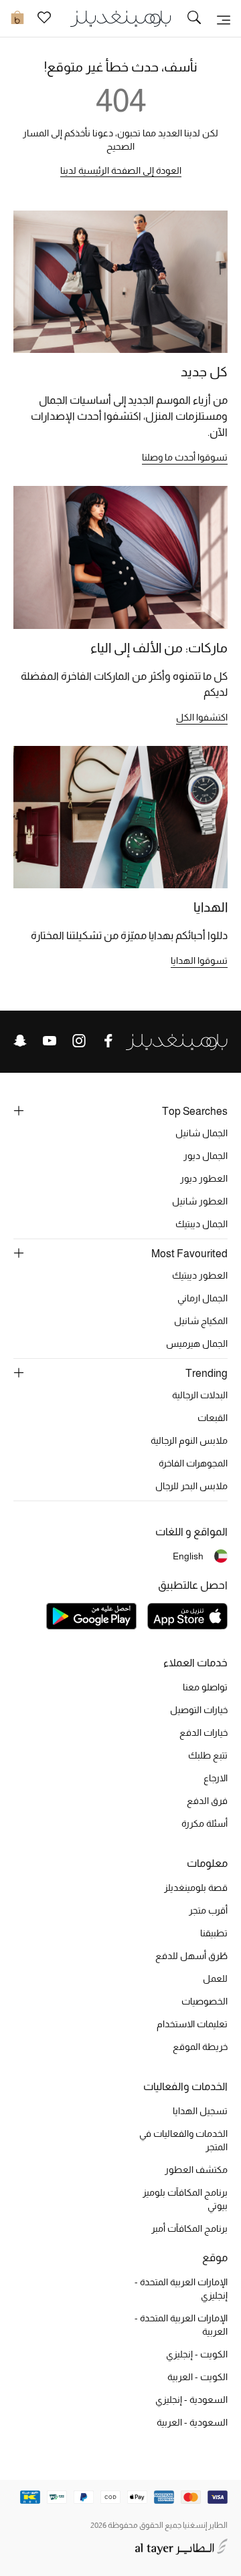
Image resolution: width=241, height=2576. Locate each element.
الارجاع (216, 1778)
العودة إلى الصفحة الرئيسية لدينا (121, 170)
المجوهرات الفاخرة (193, 1463)
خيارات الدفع (204, 1732)
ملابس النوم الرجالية (189, 1440)
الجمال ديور (206, 1156)
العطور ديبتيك (200, 1275)
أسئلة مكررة (205, 1823)
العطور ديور (204, 1178)
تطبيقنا (214, 1933)
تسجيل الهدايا (200, 2111)
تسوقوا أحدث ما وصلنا (185, 457)
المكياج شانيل (201, 1321)
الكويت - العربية (197, 2377)
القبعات (213, 1418)
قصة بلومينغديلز (196, 1888)
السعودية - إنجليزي (191, 2400)
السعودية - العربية (192, 2422)
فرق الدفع (207, 1801)
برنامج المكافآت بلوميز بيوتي (185, 2199)
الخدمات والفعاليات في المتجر (183, 2140)
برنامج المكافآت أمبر (189, 2228)
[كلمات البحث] (194, 19)
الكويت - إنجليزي (197, 2354)
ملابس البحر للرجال (191, 1486)
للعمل (215, 1978)
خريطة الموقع (200, 2047)
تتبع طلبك (208, 1755)
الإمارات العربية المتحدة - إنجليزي (181, 2289)
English (188, 1556)
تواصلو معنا (205, 1687)
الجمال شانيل (202, 1133)
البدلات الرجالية (200, 1395)
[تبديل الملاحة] (224, 19)
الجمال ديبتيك (202, 1224)
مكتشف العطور (196, 2170)
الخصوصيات (205, 2001)
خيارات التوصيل (199, 1710)
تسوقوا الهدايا (199, 960)
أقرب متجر (208, 1910)
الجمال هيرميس (197, 1343)
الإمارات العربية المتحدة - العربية (181, 2325)
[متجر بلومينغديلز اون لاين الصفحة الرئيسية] (120, 18)
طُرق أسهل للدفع (191, 1956)
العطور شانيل (200, 1201)
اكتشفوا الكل (202, 717)
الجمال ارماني (203, 1298)
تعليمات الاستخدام (192, 2024)
